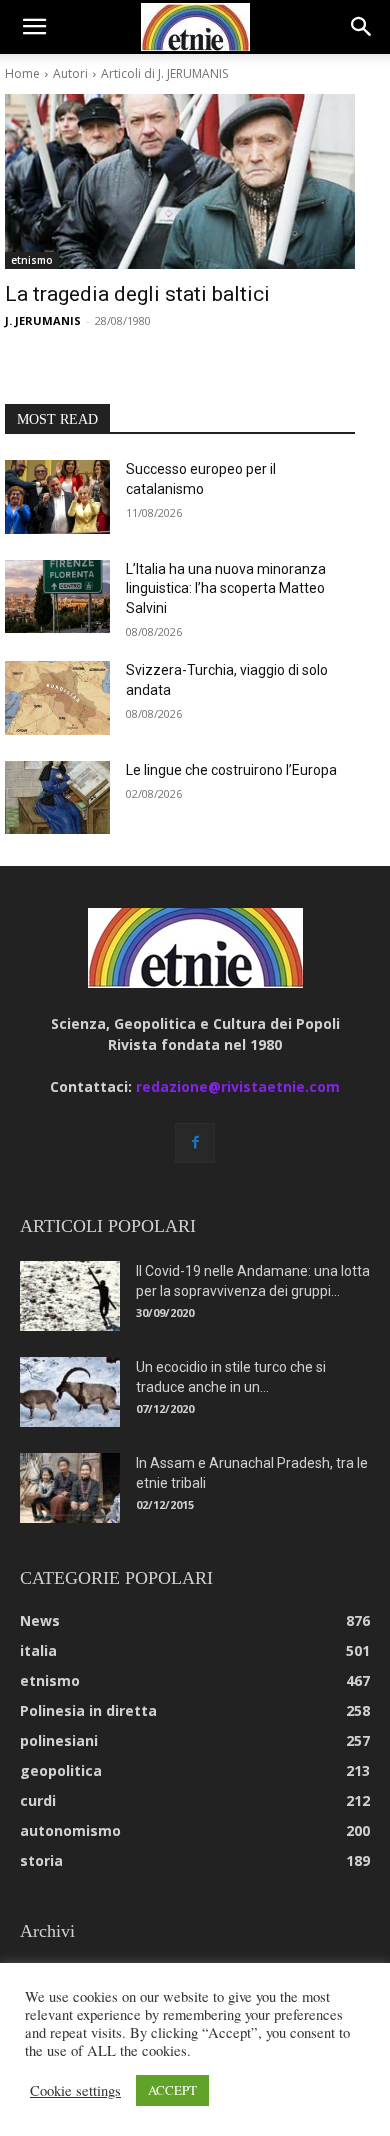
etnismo (32, 260)
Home (22, 73)
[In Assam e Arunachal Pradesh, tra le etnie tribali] (70, 1488)
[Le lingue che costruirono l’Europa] (57, 798)
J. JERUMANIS (43, 320)
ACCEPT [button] (172, 2090)
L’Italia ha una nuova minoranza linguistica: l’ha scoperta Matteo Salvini (226, 588)
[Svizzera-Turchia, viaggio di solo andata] (57, 698)
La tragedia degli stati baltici (137, 294)
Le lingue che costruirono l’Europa (231, 770)
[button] (34, 27)
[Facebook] (195, 1143)
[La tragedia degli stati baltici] (180, 181)
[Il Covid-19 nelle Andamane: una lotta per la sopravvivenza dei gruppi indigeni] (70, 1296)
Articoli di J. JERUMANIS (164, 73)
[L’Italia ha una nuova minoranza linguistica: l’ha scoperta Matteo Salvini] (57, 597)
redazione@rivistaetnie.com (238, 1086)
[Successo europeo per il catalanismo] (57, 497)
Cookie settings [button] (75, 2091)
